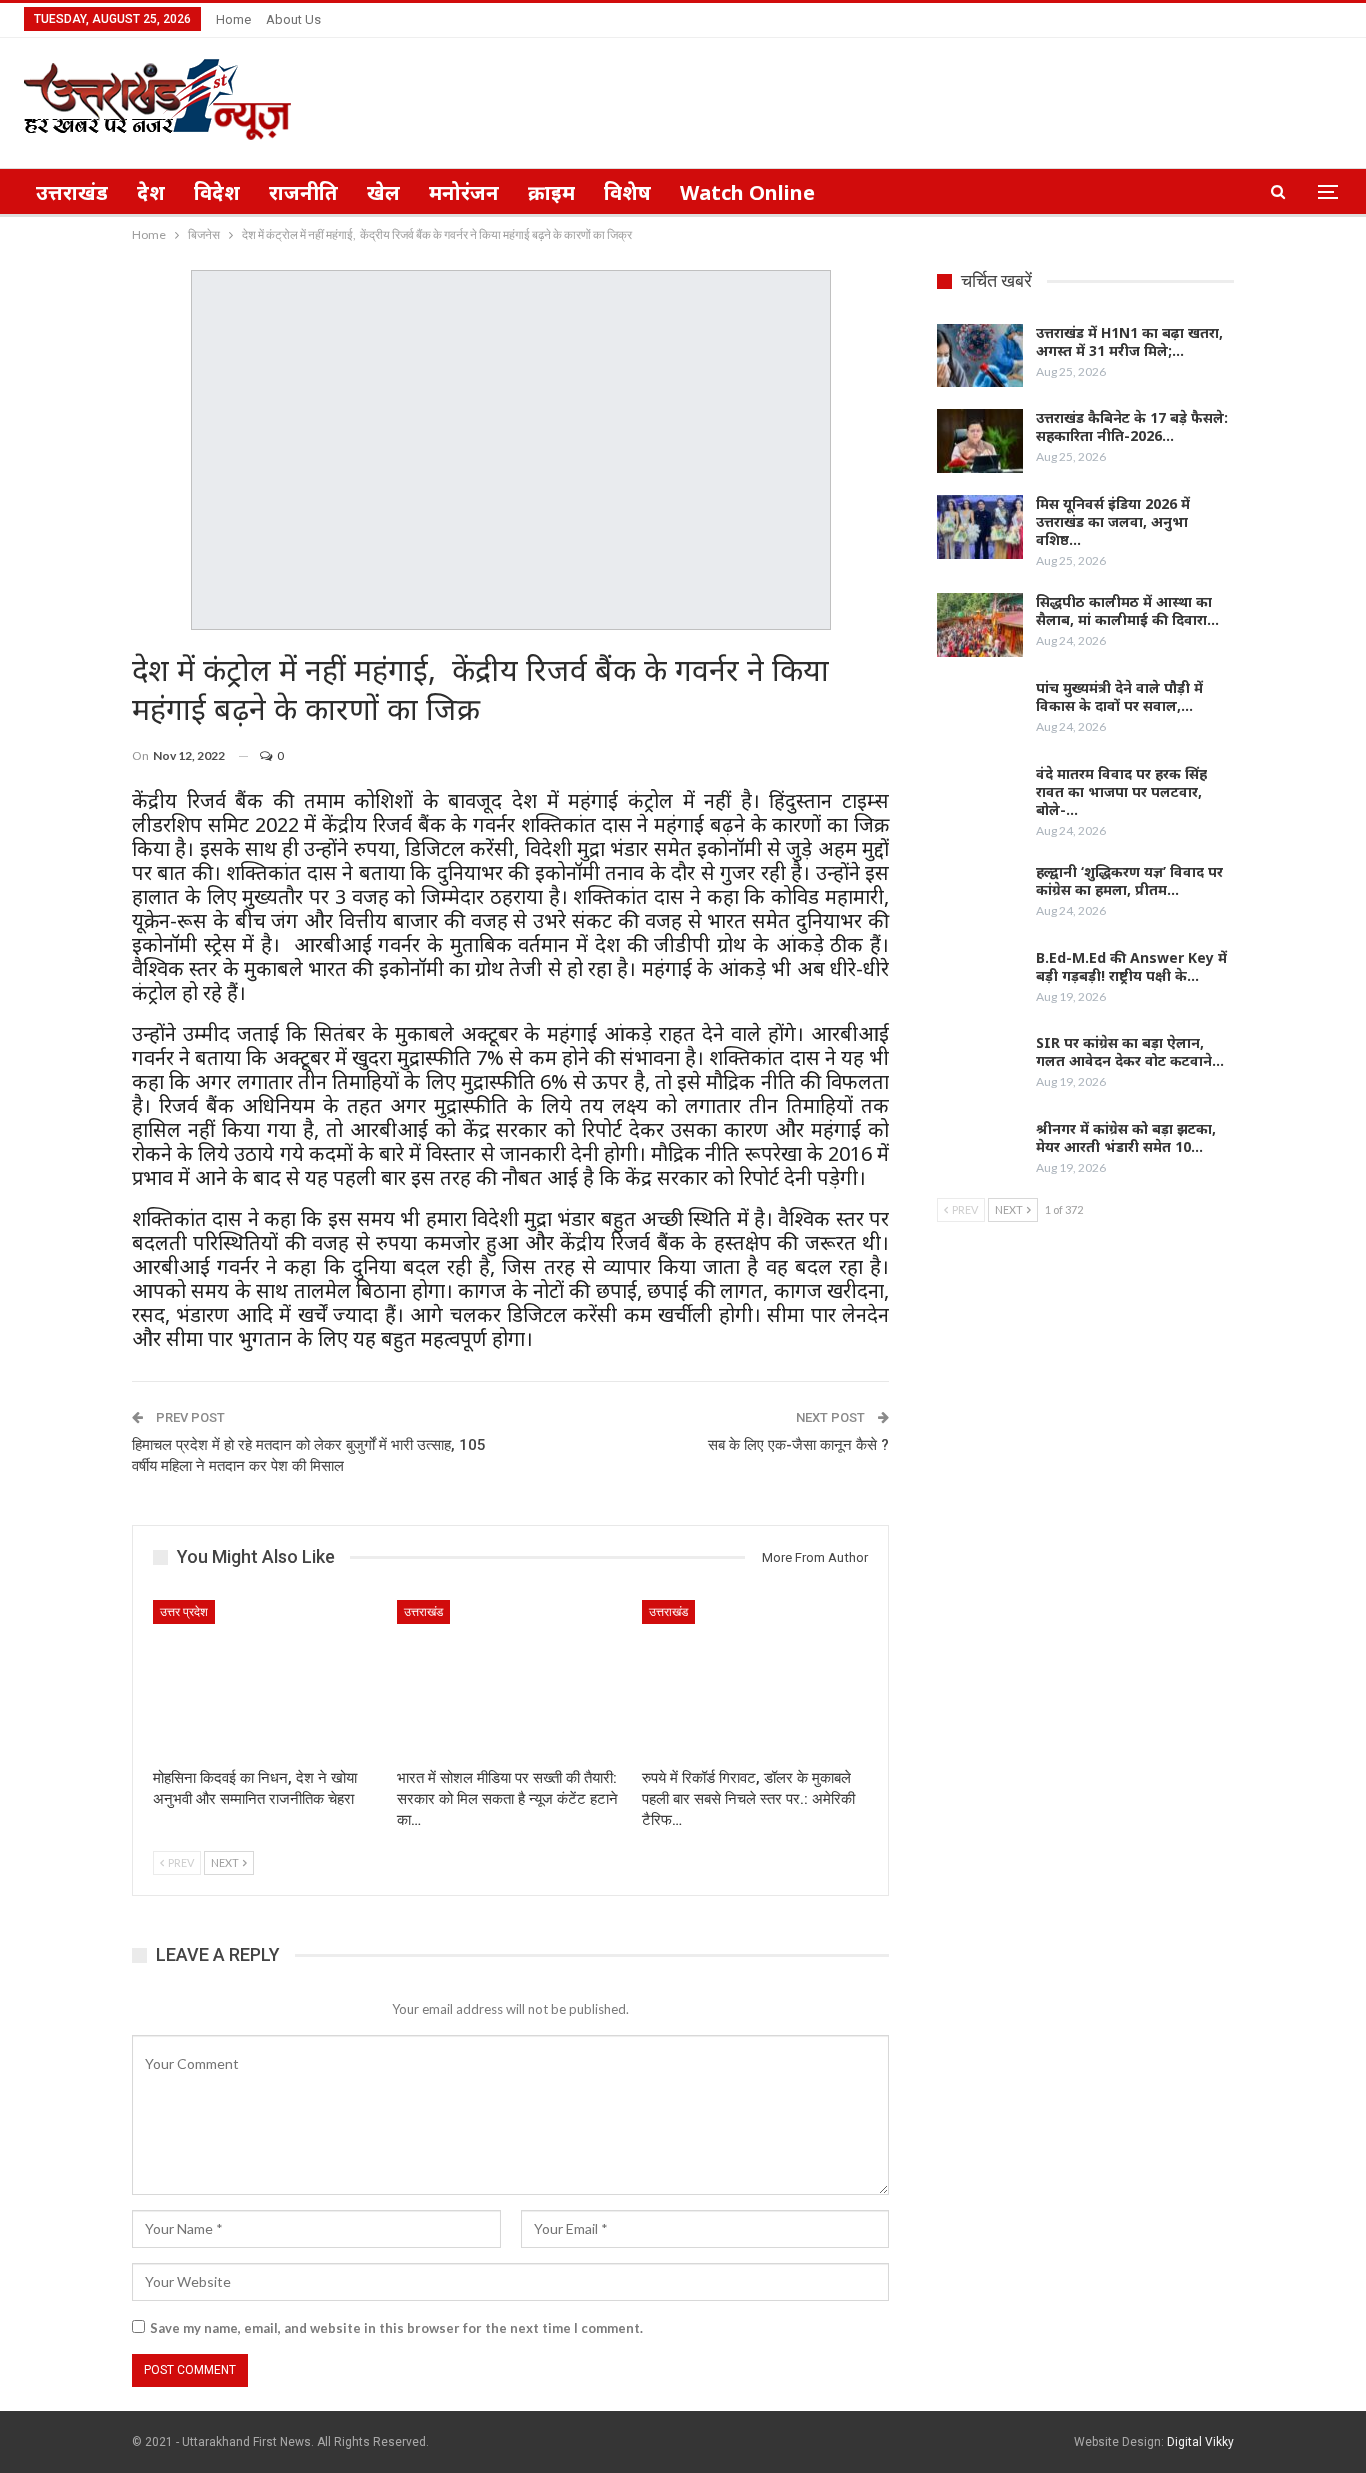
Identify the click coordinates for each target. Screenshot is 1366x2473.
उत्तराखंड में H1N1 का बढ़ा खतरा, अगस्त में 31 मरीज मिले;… (1129, 341)
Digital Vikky (1200, 2442)
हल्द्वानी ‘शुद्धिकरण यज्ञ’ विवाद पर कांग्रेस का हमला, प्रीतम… (1129, 880)
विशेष (627, 192)
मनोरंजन (464, 192)
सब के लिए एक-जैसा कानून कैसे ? (798, 1445)
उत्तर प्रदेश (184, 1612)
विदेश (217, 192)
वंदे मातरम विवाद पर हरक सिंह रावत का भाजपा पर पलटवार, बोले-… (1121, 791)
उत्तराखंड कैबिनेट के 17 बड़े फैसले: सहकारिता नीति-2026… (1132, 426)
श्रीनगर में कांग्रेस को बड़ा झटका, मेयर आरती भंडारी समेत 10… (1126, 1137)
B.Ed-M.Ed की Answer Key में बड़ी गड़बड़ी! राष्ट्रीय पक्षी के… (1131, 966)
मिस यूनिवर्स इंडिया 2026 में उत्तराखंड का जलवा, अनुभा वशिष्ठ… (1113, 521)
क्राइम (551, 192)
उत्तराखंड (72, 192)
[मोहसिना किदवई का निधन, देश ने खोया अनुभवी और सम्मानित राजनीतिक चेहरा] (266, 1679)
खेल (383, 192)
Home (233, 19)
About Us (293, 19)
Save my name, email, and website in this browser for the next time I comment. (396, 2328)
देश (151, 192)
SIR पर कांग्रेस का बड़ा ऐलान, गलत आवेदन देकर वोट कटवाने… (1130, 1051)
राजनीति (303, 192)
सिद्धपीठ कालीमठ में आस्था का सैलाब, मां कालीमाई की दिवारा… (1127, 610)
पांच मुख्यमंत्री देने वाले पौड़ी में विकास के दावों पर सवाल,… (1119, 696)
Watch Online (747, 192)
